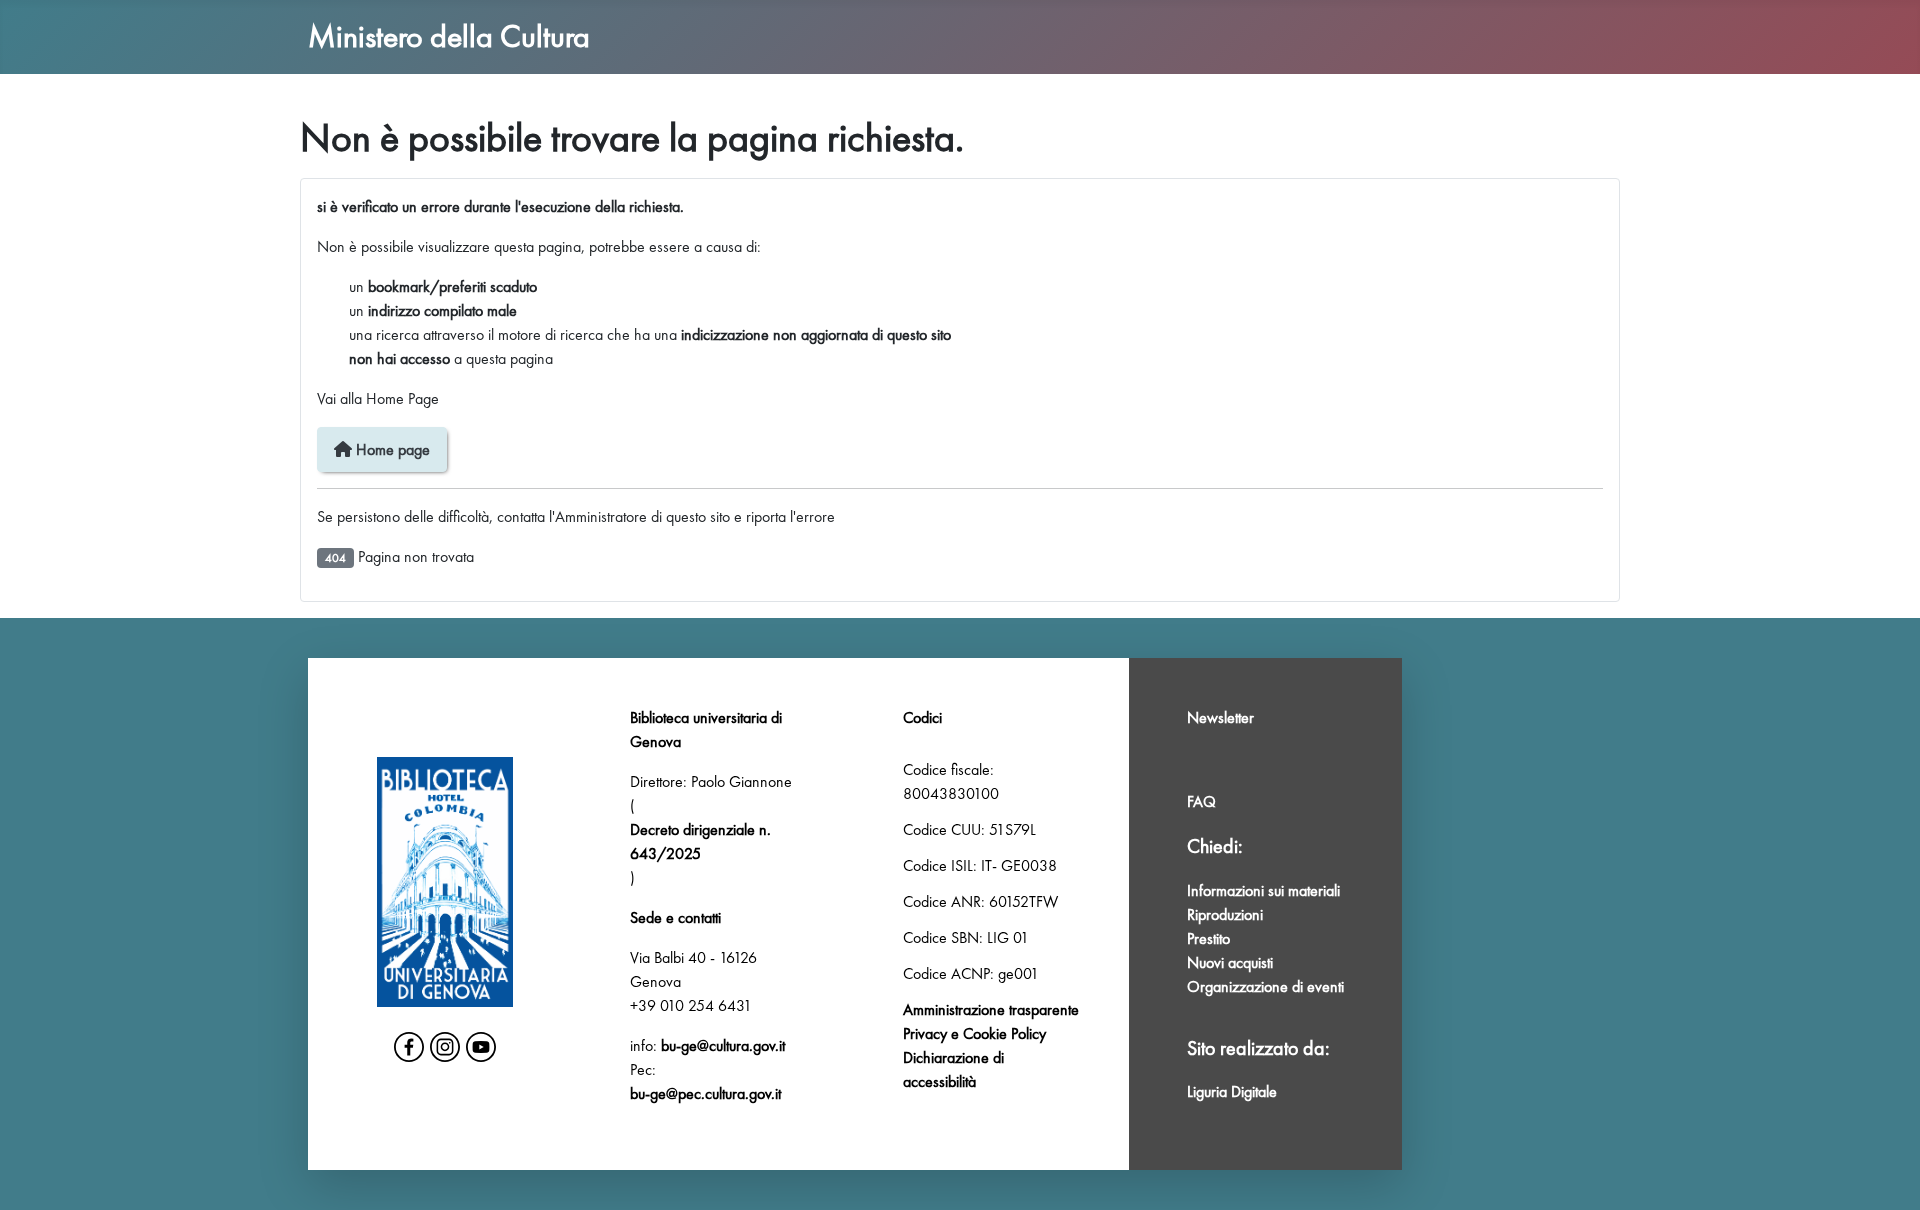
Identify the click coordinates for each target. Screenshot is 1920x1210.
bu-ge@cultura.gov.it (723, 1045)
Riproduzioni (1225, 914)
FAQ (1201, 801)
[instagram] (445, 1047)
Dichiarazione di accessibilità (953, 1069)
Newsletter (1220, 717)
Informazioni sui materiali (1263, 890)
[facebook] (409, 1047)
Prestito (1208, 938)
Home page (391, 449)
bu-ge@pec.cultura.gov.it (705, 1093)
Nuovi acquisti (1230, 962)
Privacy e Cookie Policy (974, 1033)
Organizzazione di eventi (1265, 986)
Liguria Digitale (1232, 1091)
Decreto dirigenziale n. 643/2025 (700, 841)
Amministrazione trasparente (991, 1009)
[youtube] (481, 1047)
